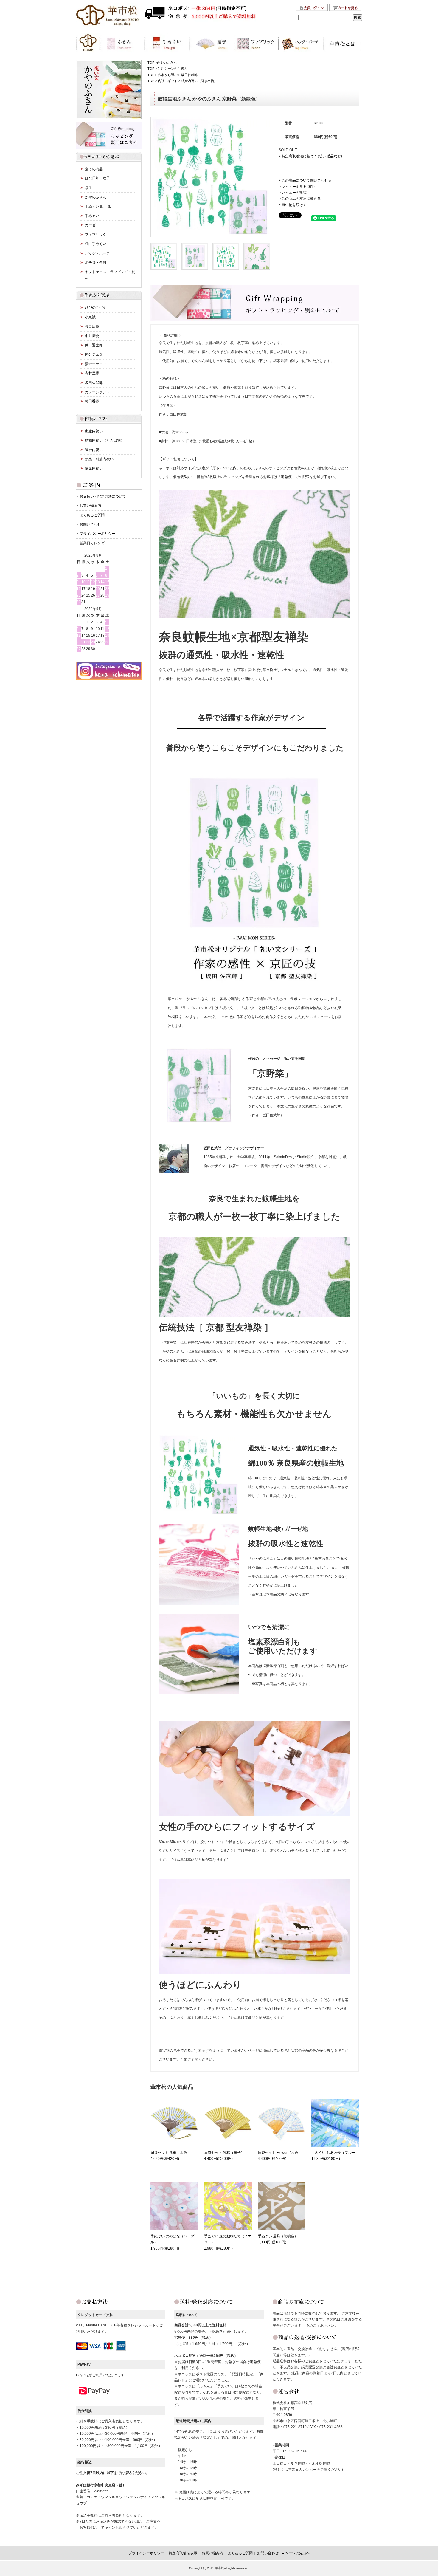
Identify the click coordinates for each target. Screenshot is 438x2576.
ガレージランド (97, 392)
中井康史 (92, 336)
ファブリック (96, 235)
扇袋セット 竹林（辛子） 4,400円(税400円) (224, 2156)
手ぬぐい (92, 216)
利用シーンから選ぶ (173, 69)
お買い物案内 (90, 506)
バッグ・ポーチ (97, 253)
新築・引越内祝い (99, 459)
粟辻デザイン (96, 364)
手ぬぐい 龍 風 (98, 207)
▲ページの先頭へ (296, 2553)
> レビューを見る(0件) (297, 187)
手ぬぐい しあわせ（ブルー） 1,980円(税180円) (335, 2156)
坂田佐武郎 (189, 75)
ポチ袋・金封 (96, 263)
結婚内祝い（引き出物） (199, 81)
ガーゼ (90, 225)
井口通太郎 (94, 345)
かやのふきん (167, 63)
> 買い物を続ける (293, 205)
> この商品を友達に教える (300, 199)
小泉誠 (90, 317)
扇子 (88, 188)
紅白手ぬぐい (96, 244)
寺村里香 (92, 373)
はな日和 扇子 (97, 178)
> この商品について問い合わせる (305, 180)
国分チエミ (94, 354)
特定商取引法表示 (183, 2553)
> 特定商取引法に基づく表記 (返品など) (310, 156)
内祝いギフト (168, 81)
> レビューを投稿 (293, 193)
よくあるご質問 (92, 515)
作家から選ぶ (168, 75)
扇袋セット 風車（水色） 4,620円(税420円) (171, 2156)
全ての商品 (94, 169)
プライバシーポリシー (97, 534)
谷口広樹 (92, 326)
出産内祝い (94, 431)
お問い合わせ (90, 524)
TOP (151, 63)
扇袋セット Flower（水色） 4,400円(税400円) (280, 2156)
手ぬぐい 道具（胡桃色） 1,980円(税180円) (278, 2239)
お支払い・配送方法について (103, 496)
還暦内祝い (94, 450)
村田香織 (92, 401)
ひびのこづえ (96, 308)
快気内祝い (94, 468)
